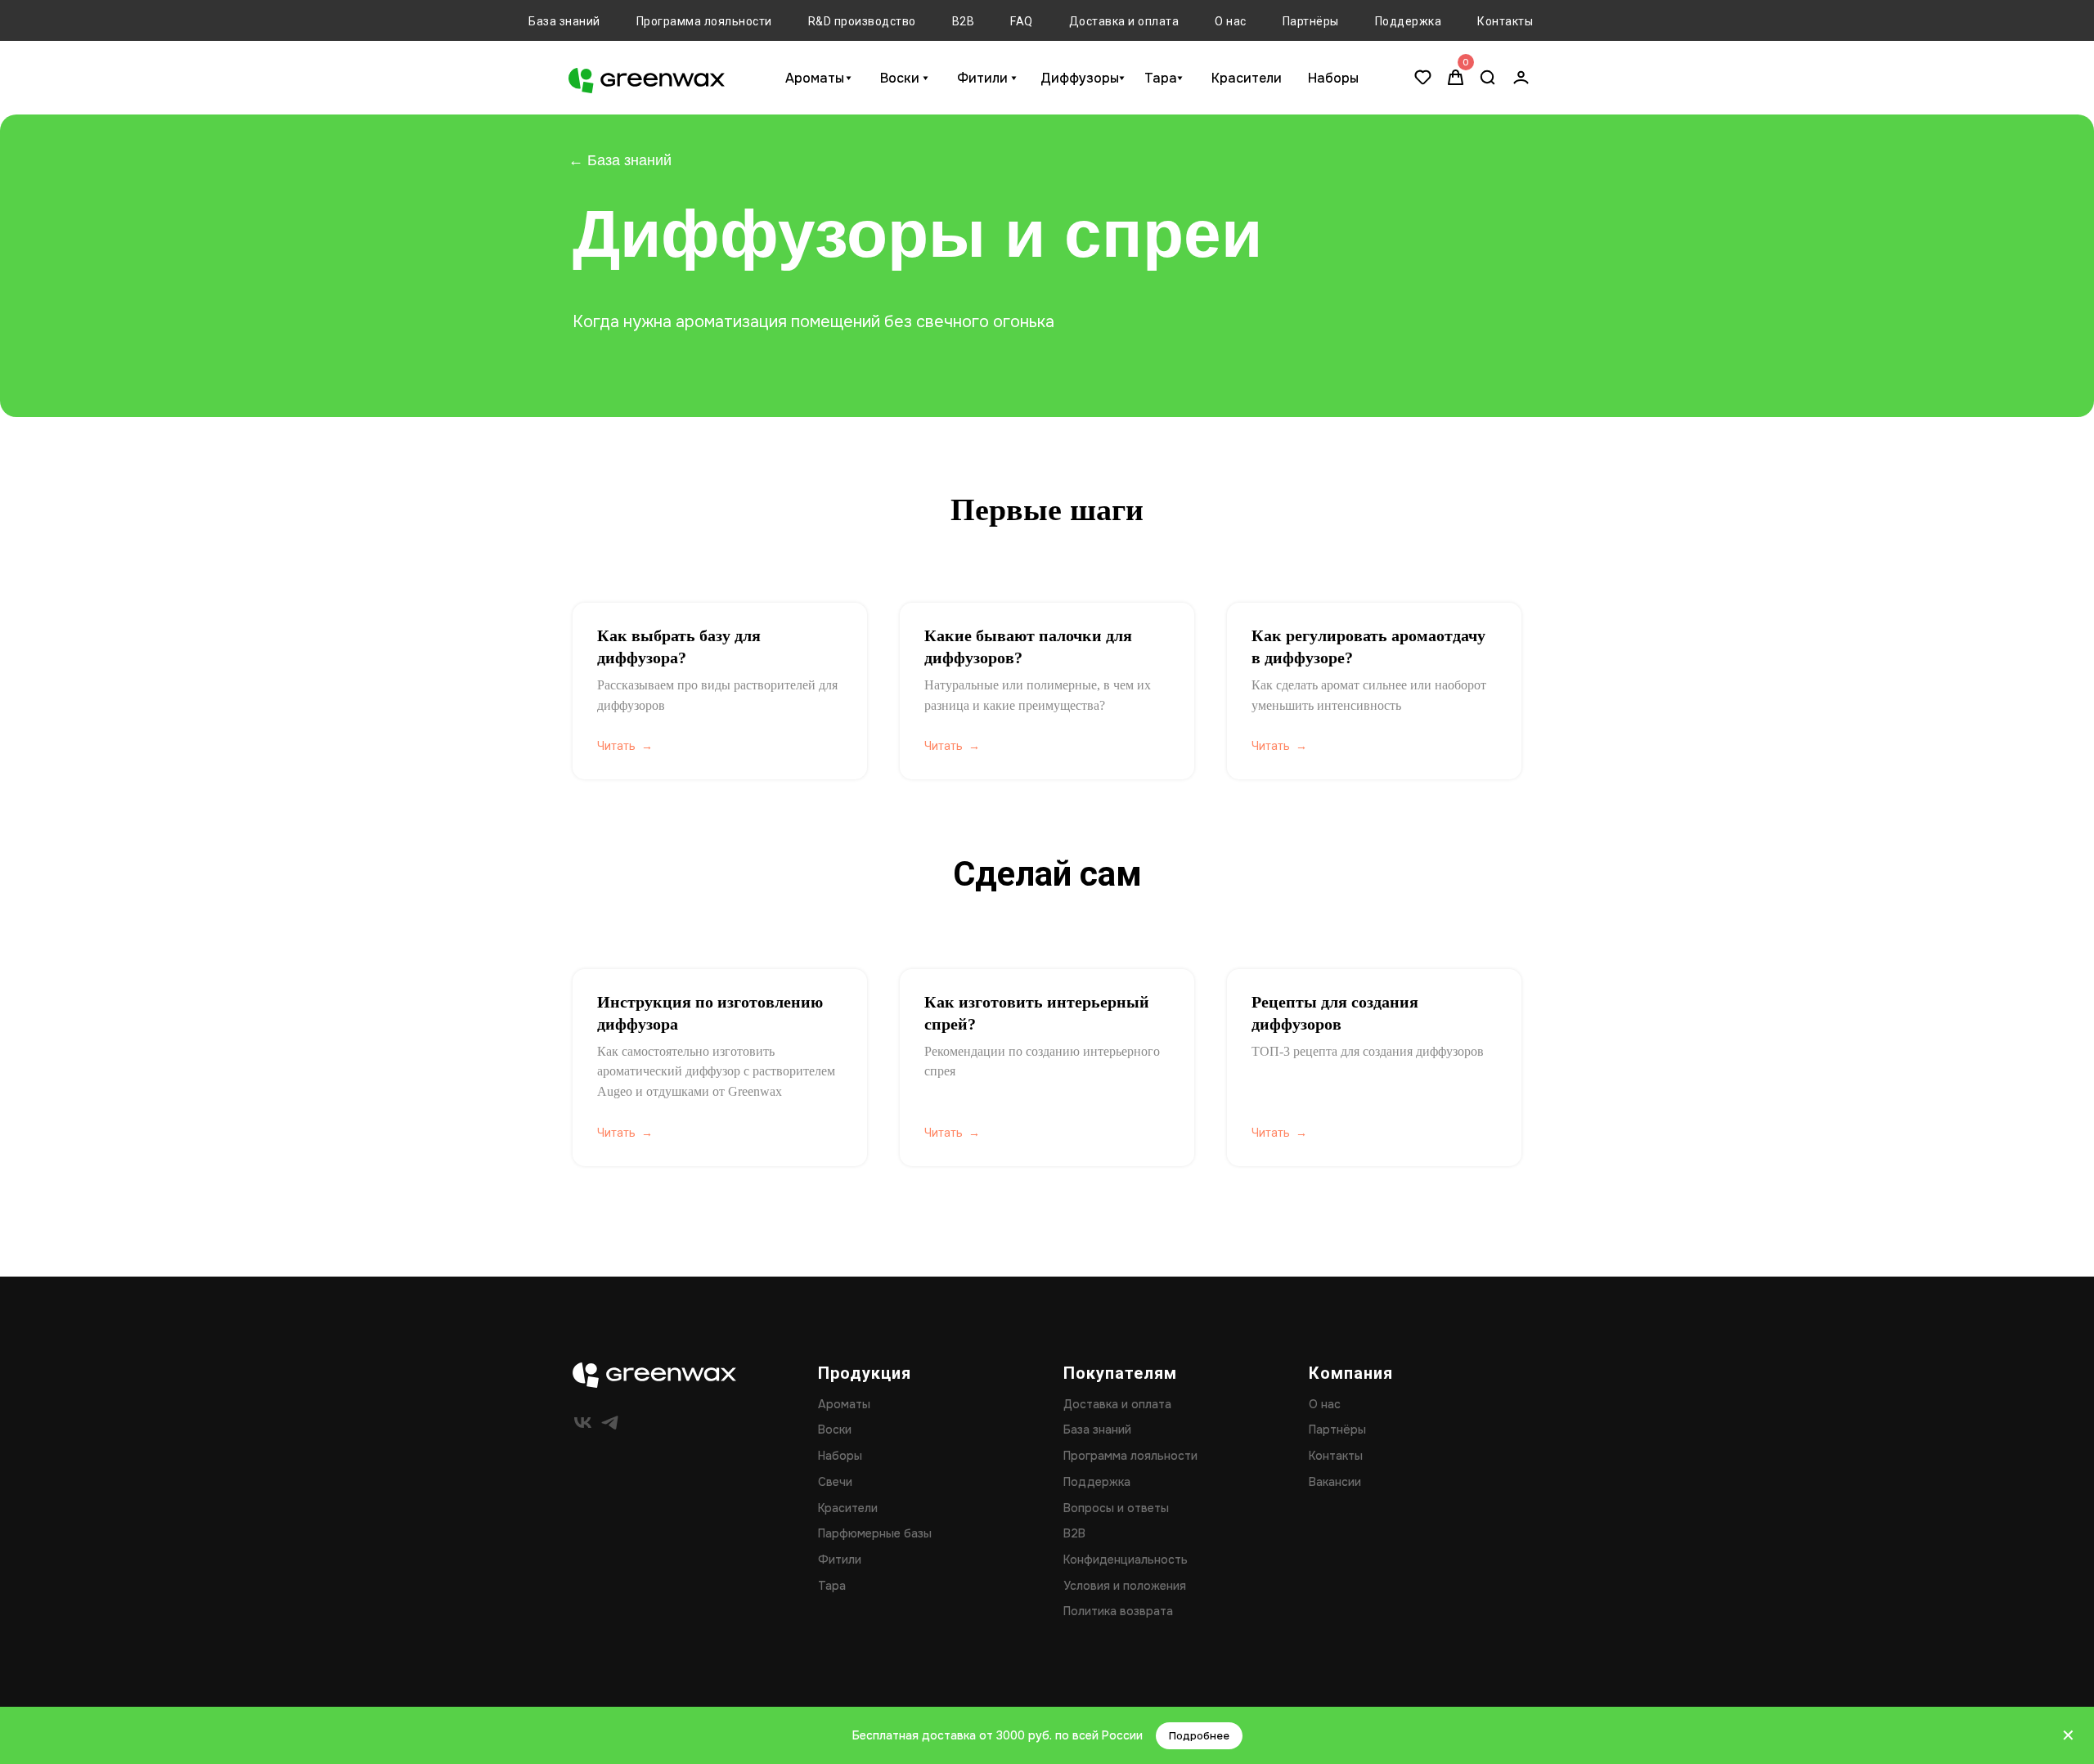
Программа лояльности (704, 21)
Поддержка (1409, 21)
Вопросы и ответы (1116, 1508)
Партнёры (1311, 21)
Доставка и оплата (1124, 21)
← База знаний (620, 160)
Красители (1247, 78)
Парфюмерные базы (875, 1533)
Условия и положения (1125, 1586)
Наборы (1333, 78)
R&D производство (862, 21)
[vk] (583, 1423)
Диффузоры (1080, 78)
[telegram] (610, 1423)
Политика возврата (1118, 1611)
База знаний (564, 21)
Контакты (1505, 21)
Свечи (835, 1482)
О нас (1231, 21)
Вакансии (1335, 1482)
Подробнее (1199, 1736)
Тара (1161, 78)
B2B (964, 21)
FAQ (1022, 21)
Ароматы (815, 78)
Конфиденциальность (1126, 1560)
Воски (900, 78)
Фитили (982, 78)
